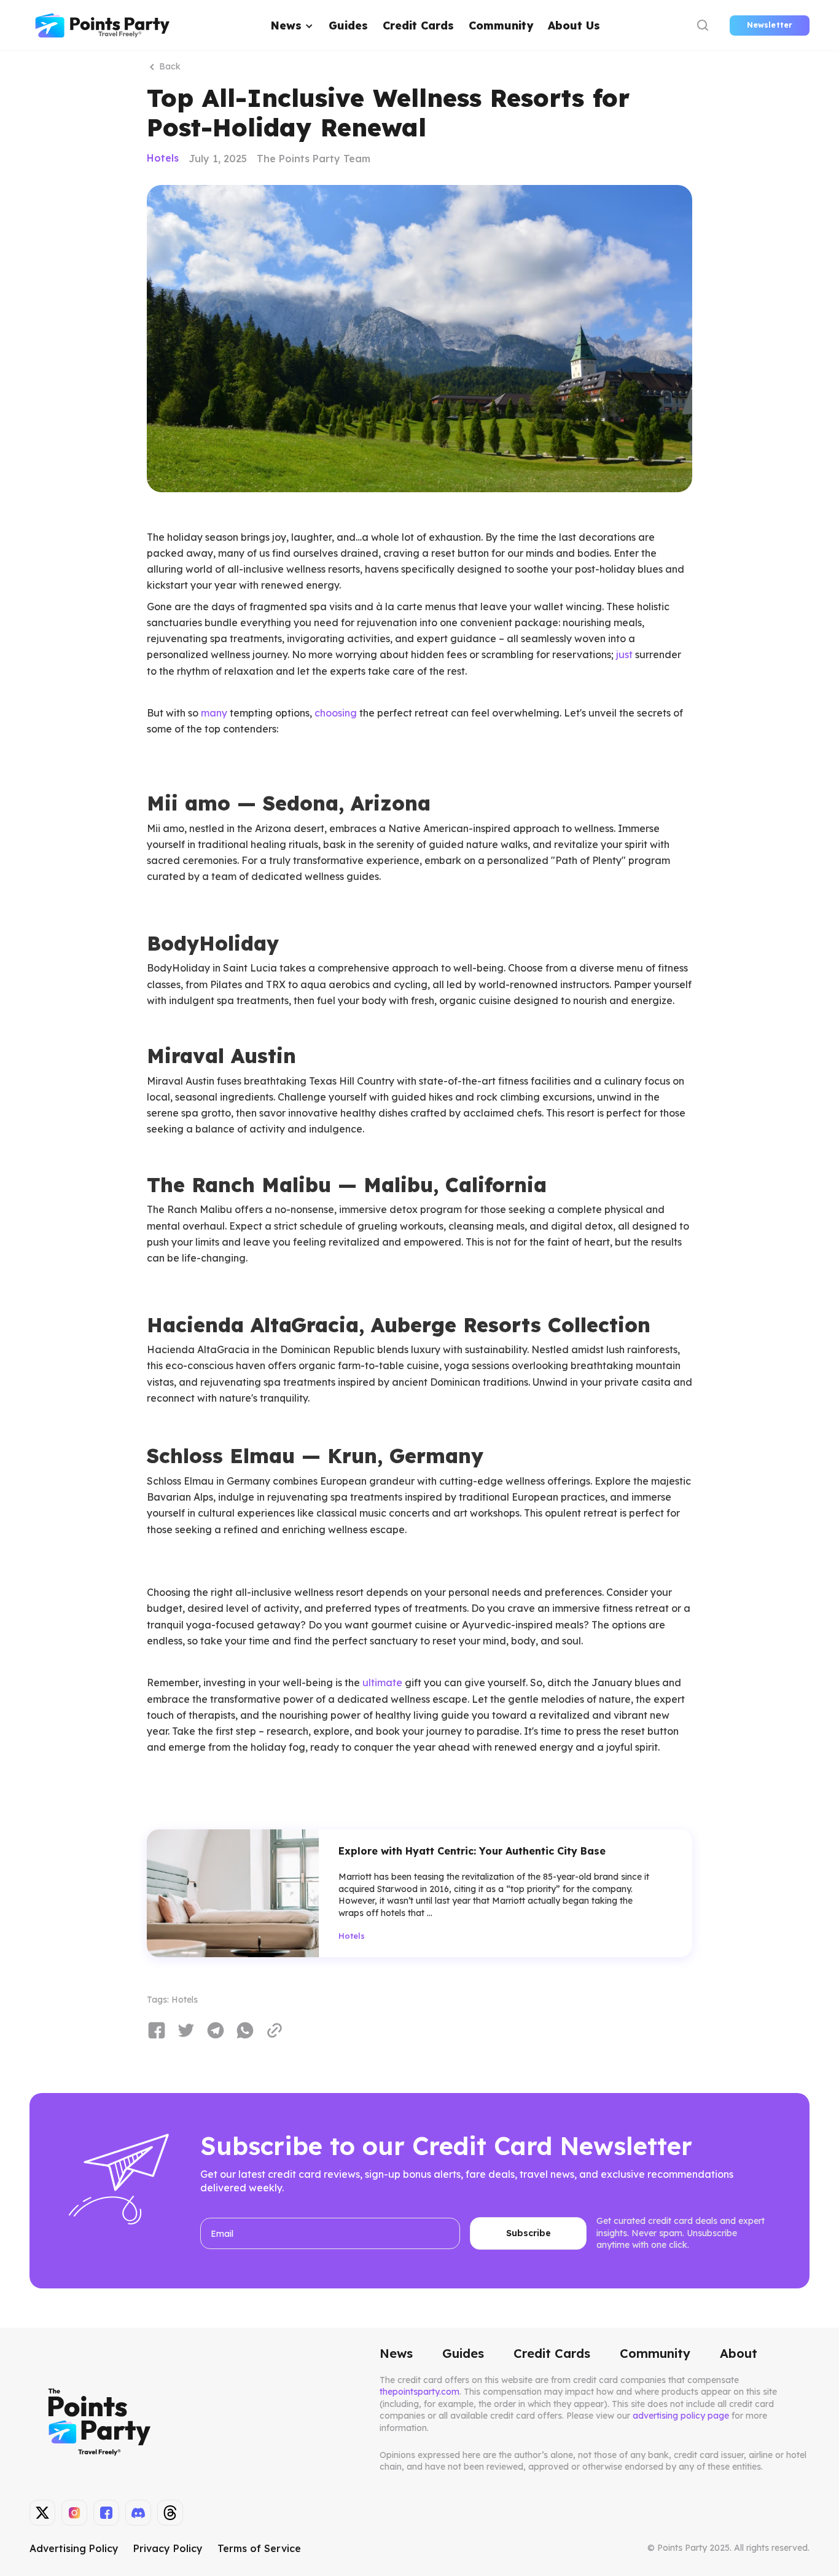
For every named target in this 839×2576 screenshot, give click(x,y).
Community (501, 25)
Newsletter (770, 25)
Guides (348, 25)
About (739, 2354)
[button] (292, 26)
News (396, 2354)
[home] (103, 26)
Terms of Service (259, 2548)
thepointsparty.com (419, 2392)
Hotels (163, 158)
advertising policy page (681, 2416)
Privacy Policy (168, 2548)
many (214, 713)
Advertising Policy (74, 2548)
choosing (336, 713)
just (624, 654)
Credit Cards (418, 25)
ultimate (382, 1683)
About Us (574, 25)
